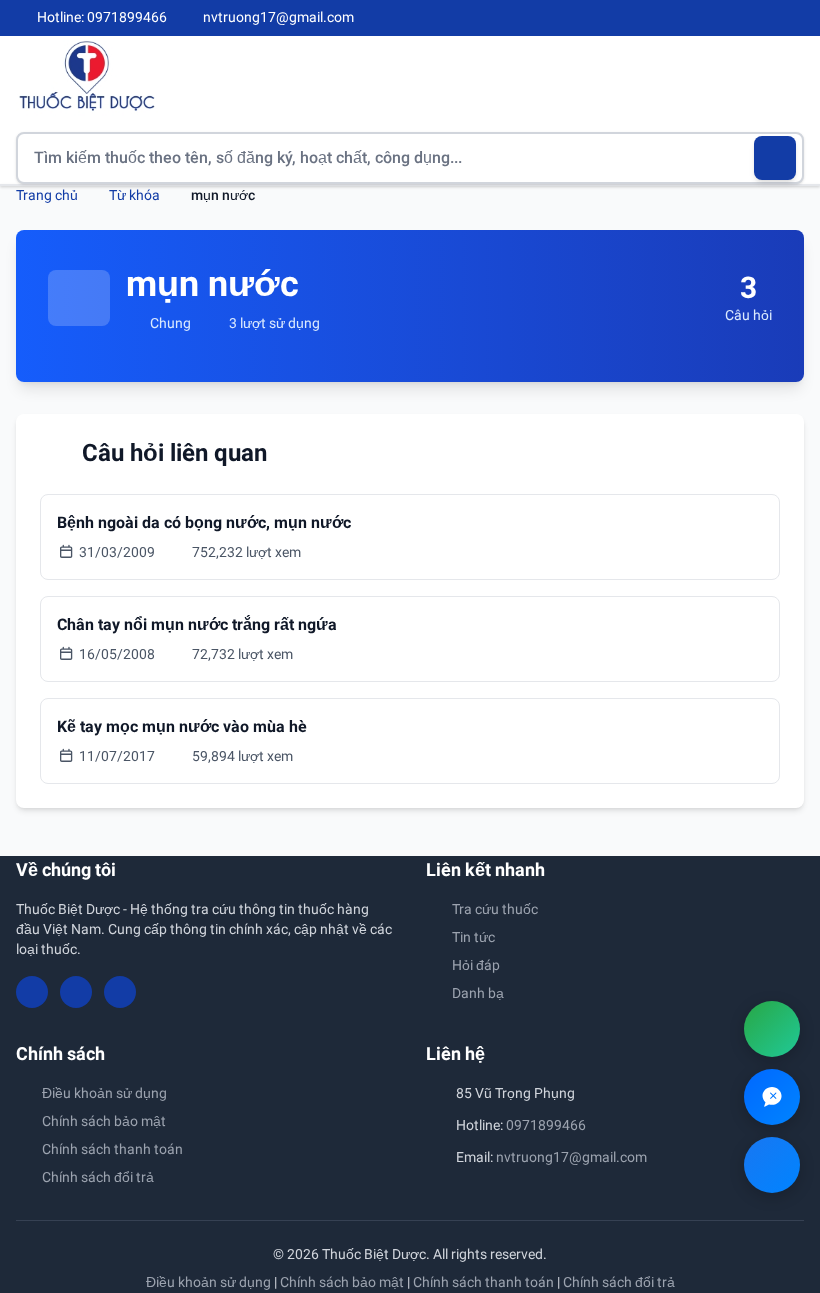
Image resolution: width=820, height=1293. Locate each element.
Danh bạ (478, 993)
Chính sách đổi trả (98, 1177)
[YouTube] (762, 18)
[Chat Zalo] (772, 1097)
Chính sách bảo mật (104, 1121)
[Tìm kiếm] (775, 158)
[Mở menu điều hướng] (789, 75)
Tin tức (473, 937)
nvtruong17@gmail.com (571, 1157)
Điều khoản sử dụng (104, 1093)
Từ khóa (134, 195)
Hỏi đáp (476, 965)
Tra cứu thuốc (495, 909)
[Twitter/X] (796, 18)
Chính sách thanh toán (112, 1149)
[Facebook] (729, 18)
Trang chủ (47, 195)
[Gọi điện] (772, 1029)
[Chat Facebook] (772, 1165)
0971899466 (546, 1125)
